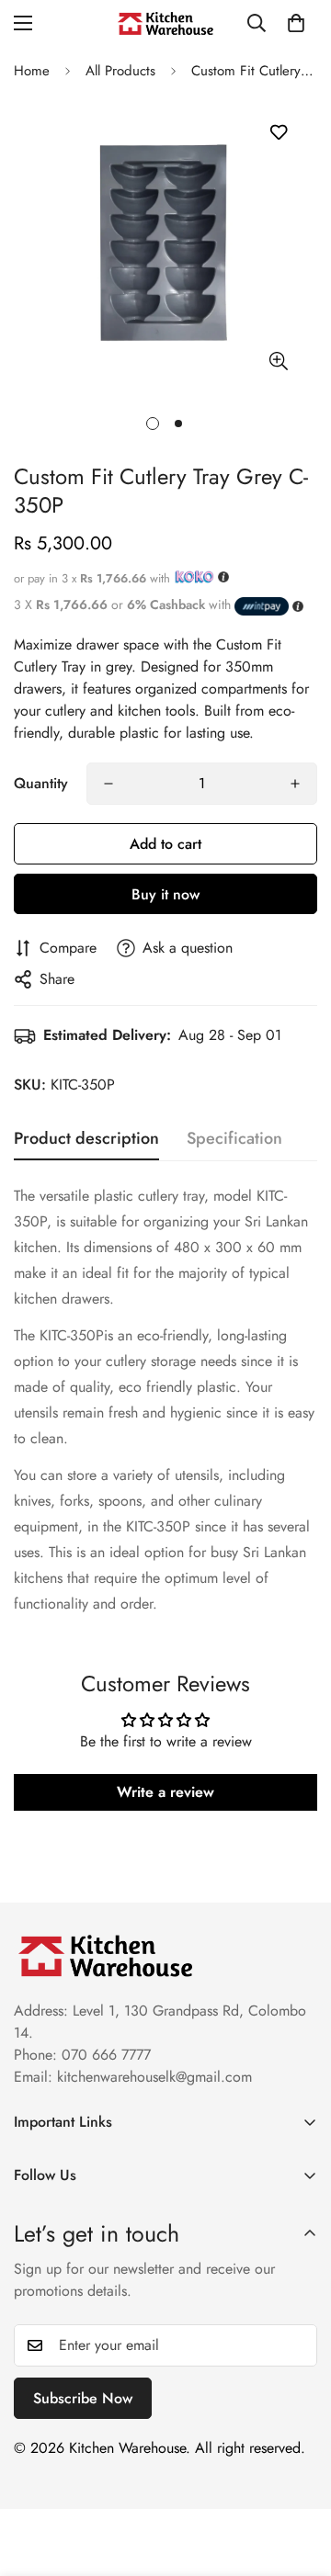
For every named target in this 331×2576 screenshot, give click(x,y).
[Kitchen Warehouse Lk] (165, 23)
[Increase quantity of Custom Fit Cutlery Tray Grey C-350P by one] (295, 784)
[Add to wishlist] (278, 133)
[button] (296, 23)
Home (32, 71)
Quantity (41, 783)
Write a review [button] (165, 1792)
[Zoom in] (278, 361)
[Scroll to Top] (298, 2479)
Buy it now (165, 894)
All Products (120, 71)
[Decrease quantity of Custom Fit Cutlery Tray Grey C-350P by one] (108, 784)
